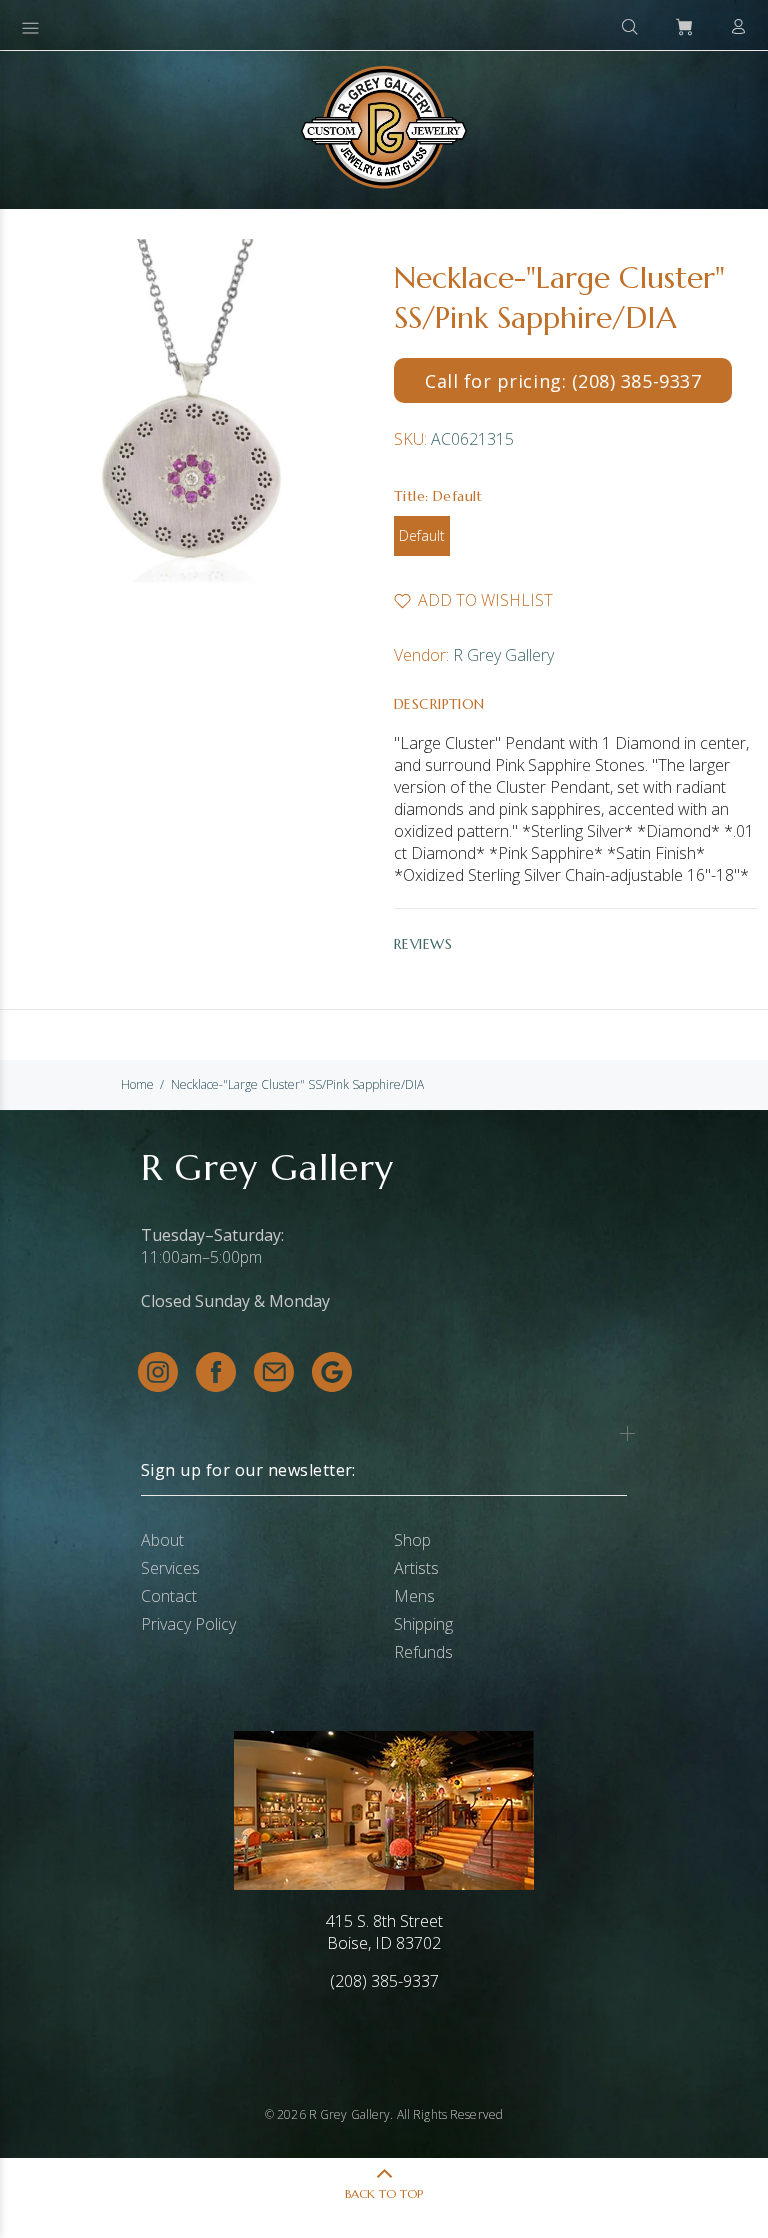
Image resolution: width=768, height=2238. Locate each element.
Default (422, 535)
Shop (412, 1540)
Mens (414, 1596)
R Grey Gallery (503, 655)
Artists (416, 1568)
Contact (169, 1596)
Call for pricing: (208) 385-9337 (563, 381)
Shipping (423, 1624)
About (162, 1540)
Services (170, 1568)
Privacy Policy (188, 1624)
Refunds (423, 1652)
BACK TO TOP (384, 2193)
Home (137, 1084)
